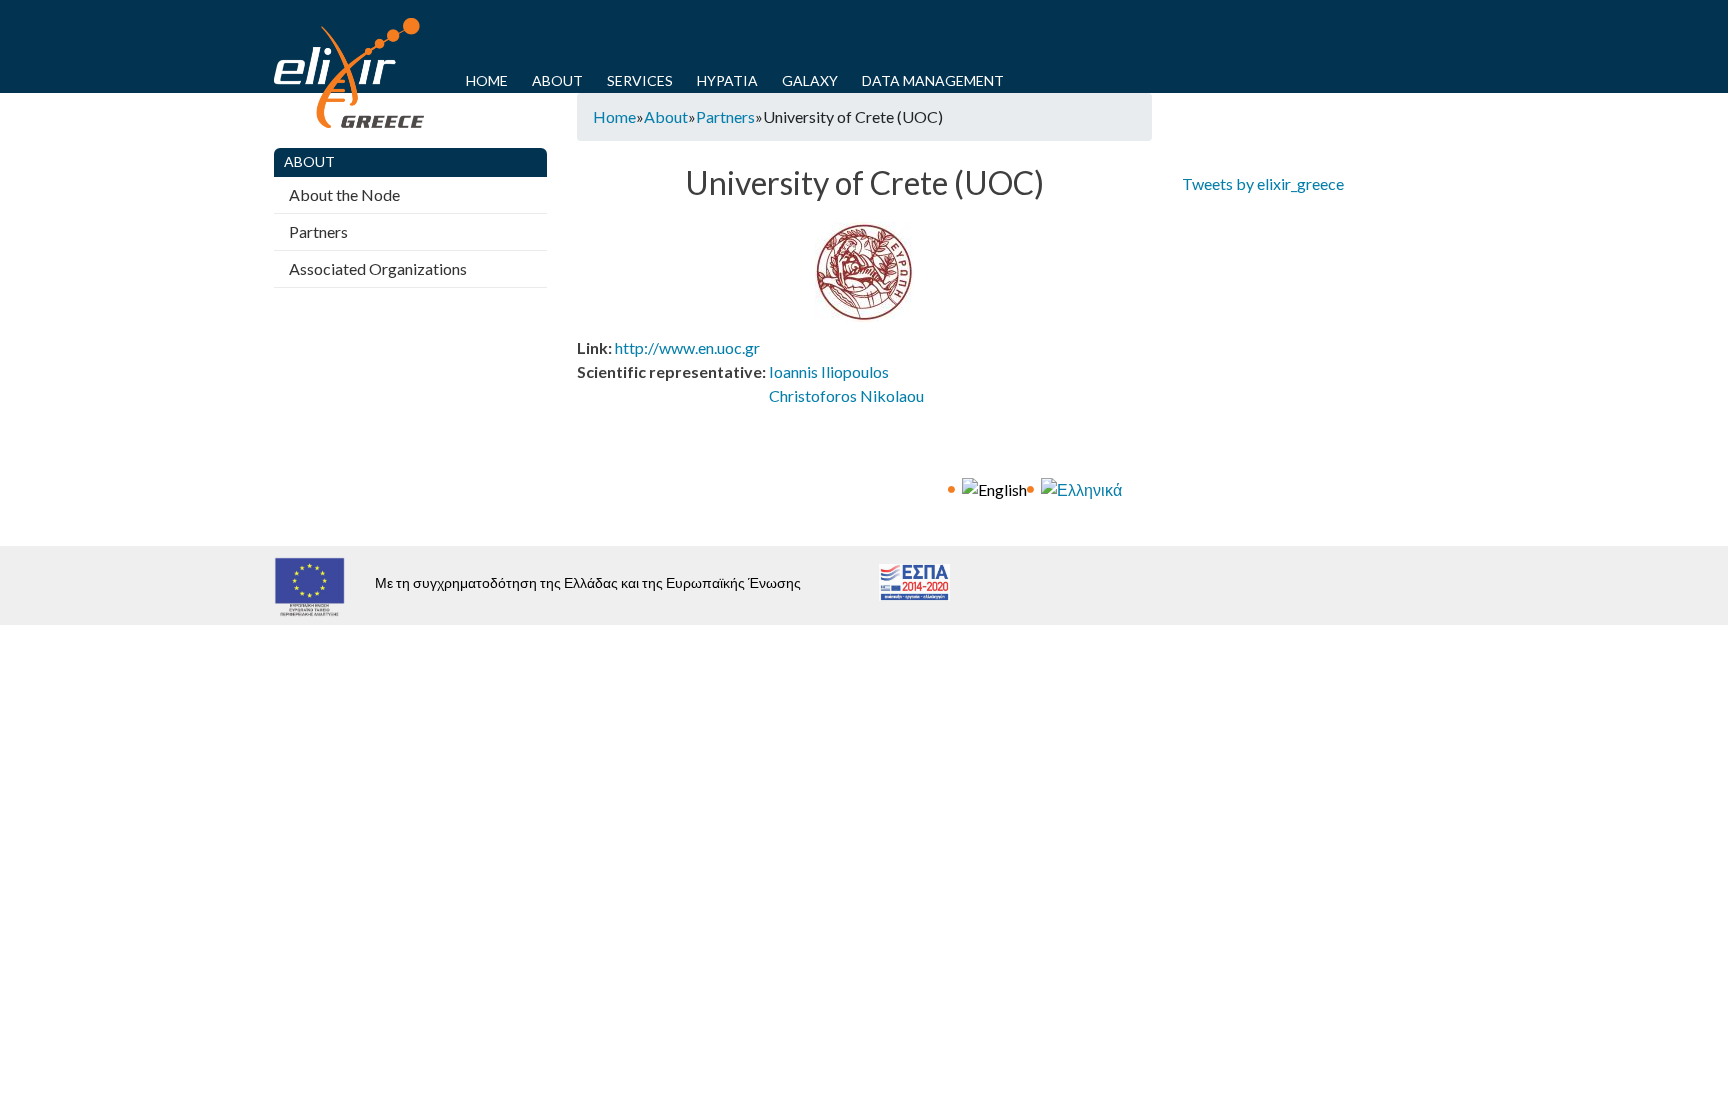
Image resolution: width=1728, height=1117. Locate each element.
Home (487, 80)
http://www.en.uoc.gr (687, 347)
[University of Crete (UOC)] (994, 487)
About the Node (344, 194)
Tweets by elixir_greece (1263, 183)
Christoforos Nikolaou (846, 395)
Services (640, 80)
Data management (933, 80)
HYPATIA (727, 80)
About (557, 80)
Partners (725, 116)
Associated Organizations (378, 268)
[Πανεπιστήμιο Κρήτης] (1081, 487)
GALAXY (810, 80)
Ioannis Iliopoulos (829, 371)
